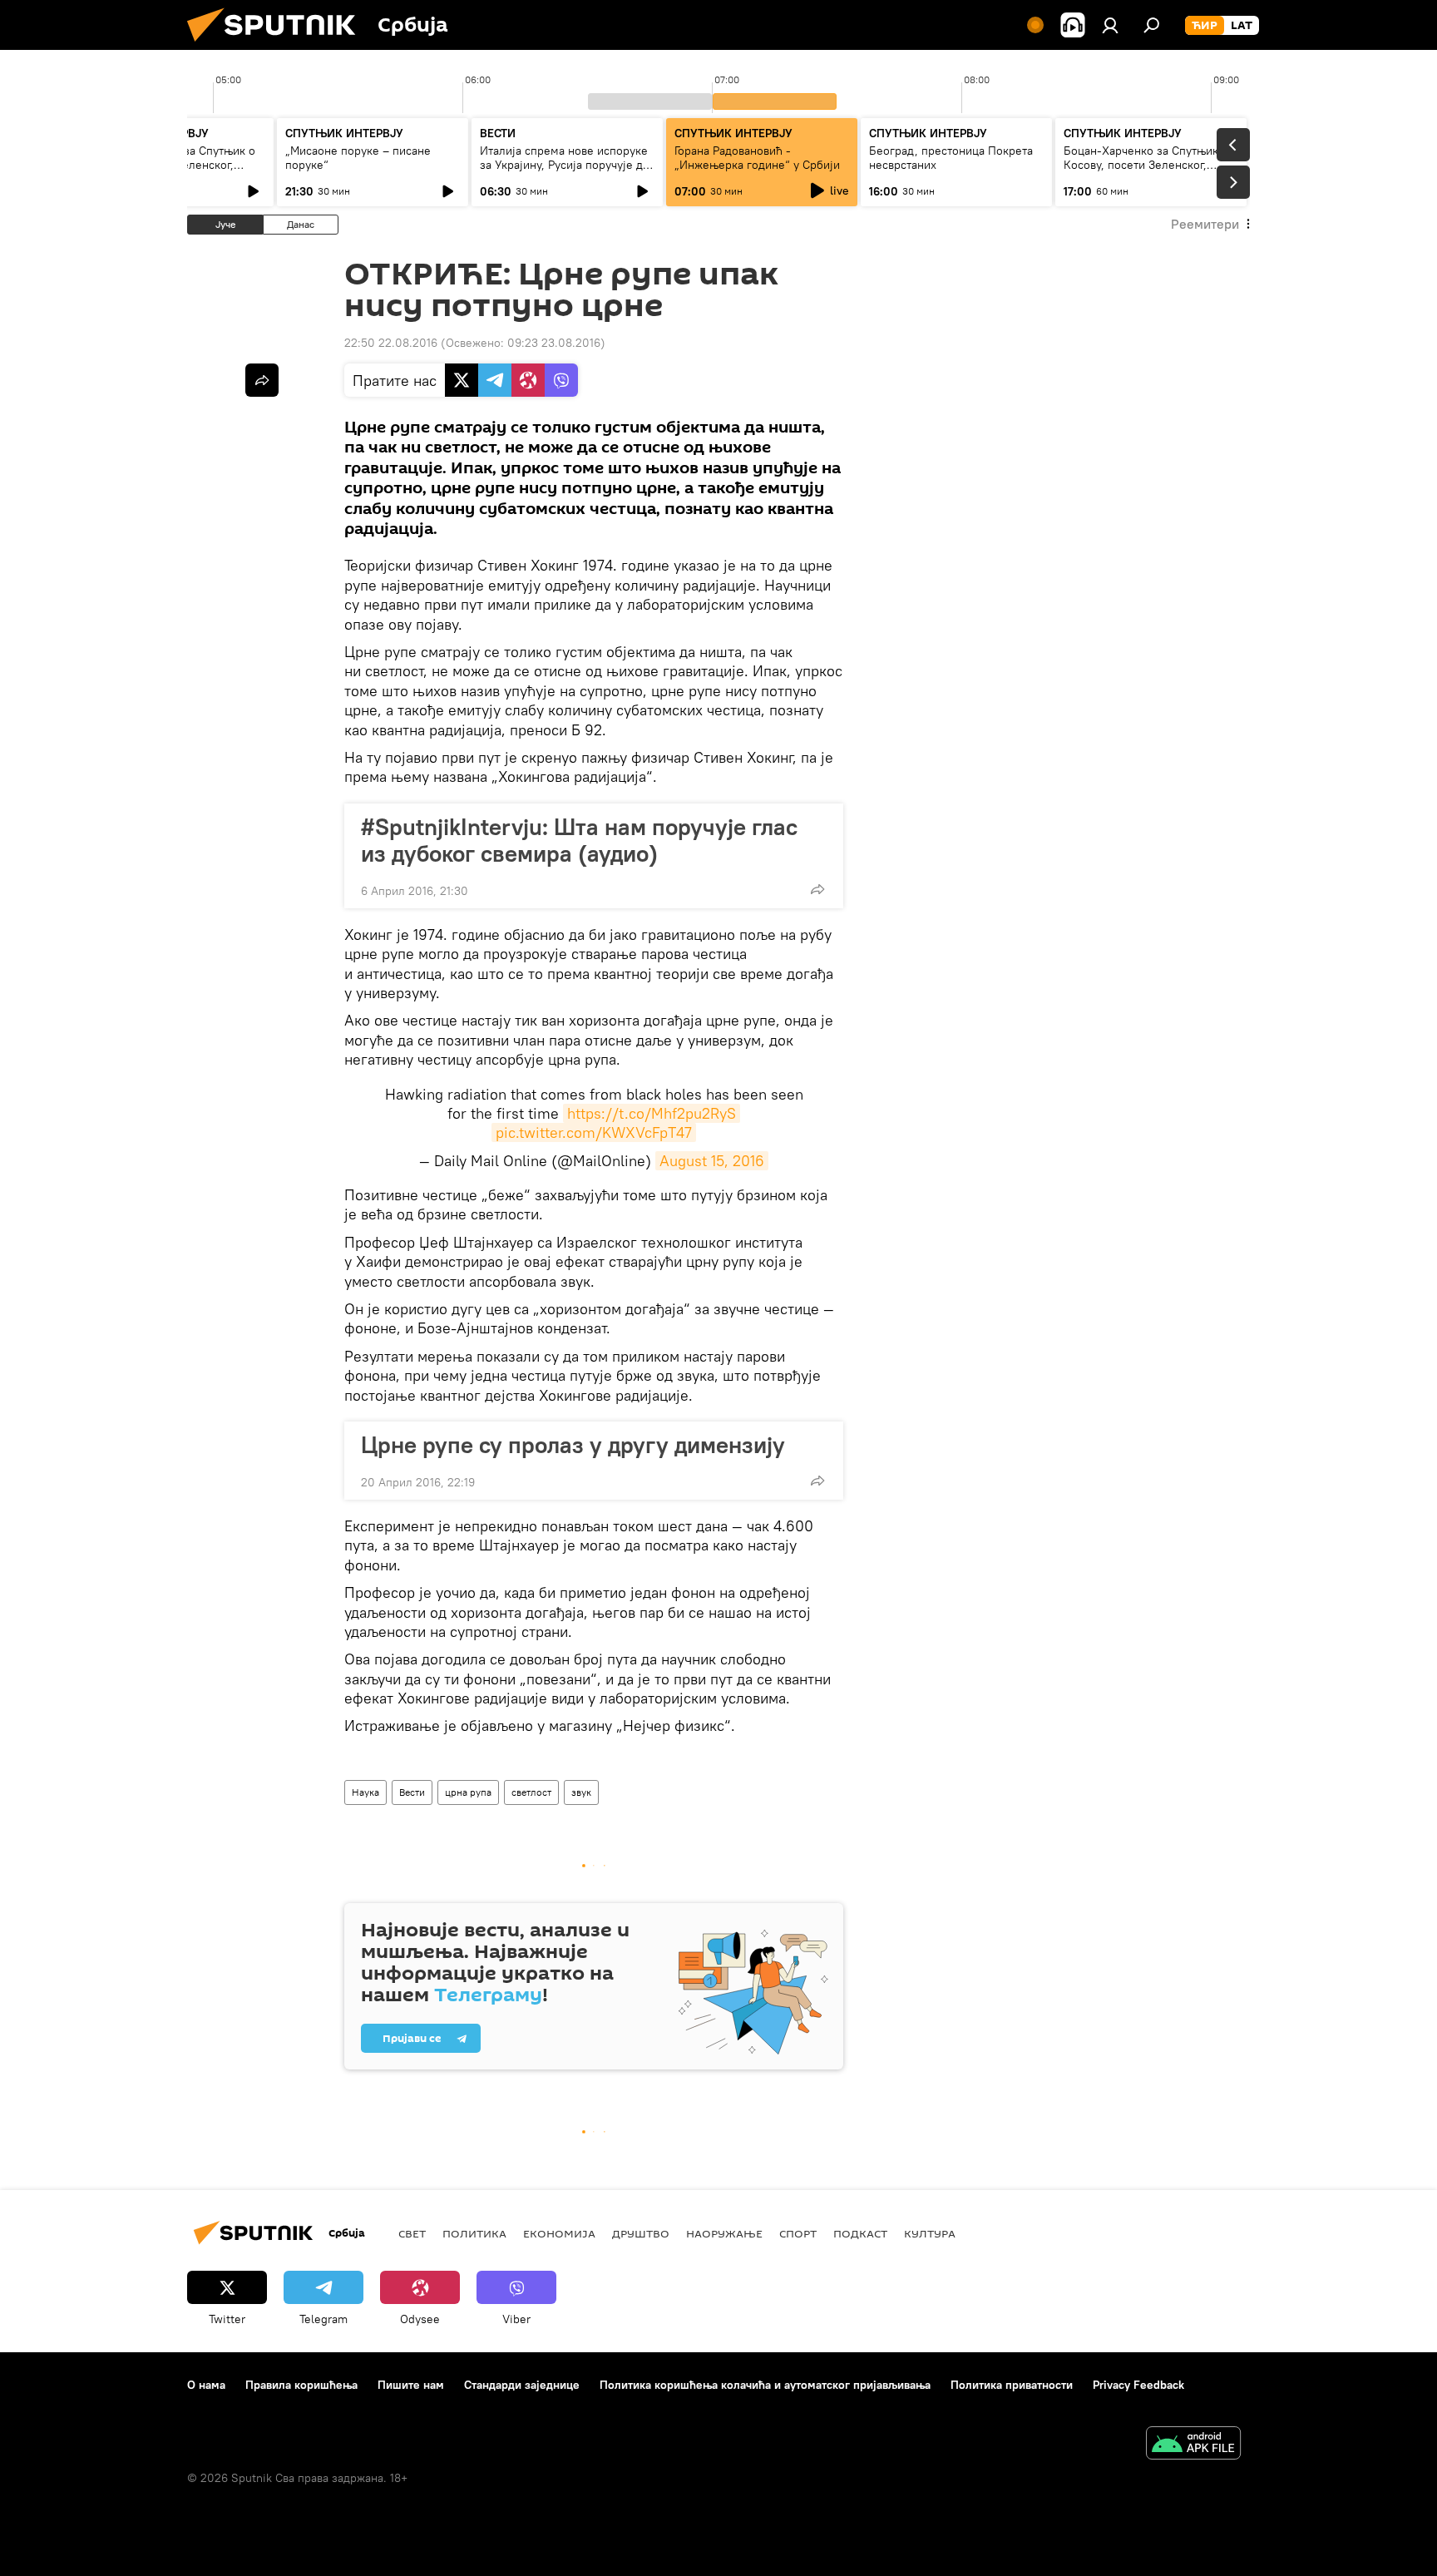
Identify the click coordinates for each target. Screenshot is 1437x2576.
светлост (531, 1792)
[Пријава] (1110, 25)
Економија (559, 2233)
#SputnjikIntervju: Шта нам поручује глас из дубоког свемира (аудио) (579, 840)
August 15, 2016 (712, 1161)
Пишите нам (411, 2385)
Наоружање (724, 2233)
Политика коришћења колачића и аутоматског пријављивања (765, 2385)
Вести (412, 1792)
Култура (930, 2233)
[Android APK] (1193, 2445)
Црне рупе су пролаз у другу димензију (573, 1445)
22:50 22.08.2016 (391, 343)
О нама (206, 2385)
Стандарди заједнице (522, 2385)
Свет (412, 2233)
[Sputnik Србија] (278, 46)
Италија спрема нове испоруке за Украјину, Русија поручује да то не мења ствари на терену (564, 165)
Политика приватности (1012, 2385)
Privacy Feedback (1138, 2385)
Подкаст (860, 2233)
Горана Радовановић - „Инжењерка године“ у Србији (757, 158)
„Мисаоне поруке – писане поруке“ (358, 158)
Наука (365, 1792)
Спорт (798, 2233)
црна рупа (468, 1792)
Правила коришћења (301, 2385)
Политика (474, 2233)
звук (581, 1792)
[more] (817, 889)
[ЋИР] (1205, 26)
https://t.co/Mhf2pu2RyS (652, 1113)
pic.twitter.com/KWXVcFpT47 (594, 1132)
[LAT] (1242, 26)
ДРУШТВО (641, 2233)
